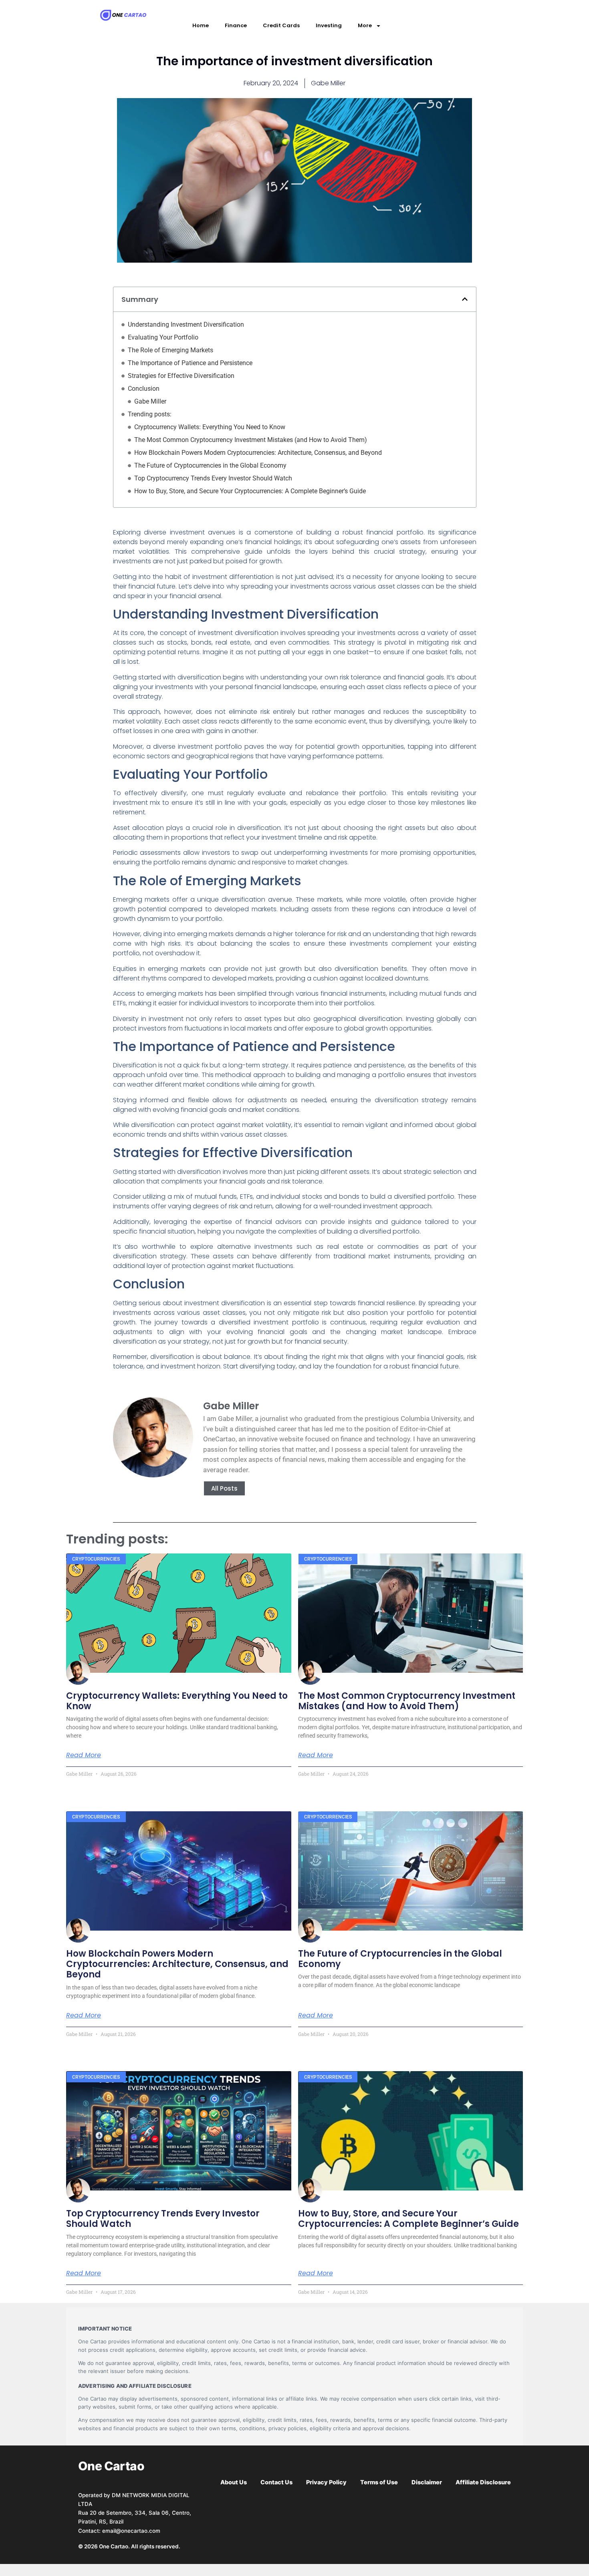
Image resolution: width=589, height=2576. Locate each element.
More (365, 25)
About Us (234, 2482)
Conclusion (144, 389)
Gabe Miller (150, 401)
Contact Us (276, 2482)
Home (201, 25)
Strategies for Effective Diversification (181, 376)
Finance (236, 25)
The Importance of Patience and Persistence (190, 363)
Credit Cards (281, 25)
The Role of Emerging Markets (170, 350)
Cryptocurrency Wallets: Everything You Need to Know (210, 427)
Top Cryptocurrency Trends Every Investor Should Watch (213, 478)
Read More (84, 1755)
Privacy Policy (326, 2482)
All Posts (224, 1488)
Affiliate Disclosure (483, 2482)
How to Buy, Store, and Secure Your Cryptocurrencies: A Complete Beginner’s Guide (250, 491)
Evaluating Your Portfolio (163, 337)
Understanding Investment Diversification (186, 325)
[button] (465, 299)
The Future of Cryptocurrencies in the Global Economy (210, 465)
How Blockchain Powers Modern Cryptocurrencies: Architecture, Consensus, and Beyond (258, 453)
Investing (329, 25)
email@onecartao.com (131, 2531)
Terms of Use (379, 2482)
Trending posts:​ (150, 414)
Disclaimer (427, 2482)
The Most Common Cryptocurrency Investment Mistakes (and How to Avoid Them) (251, 440)
